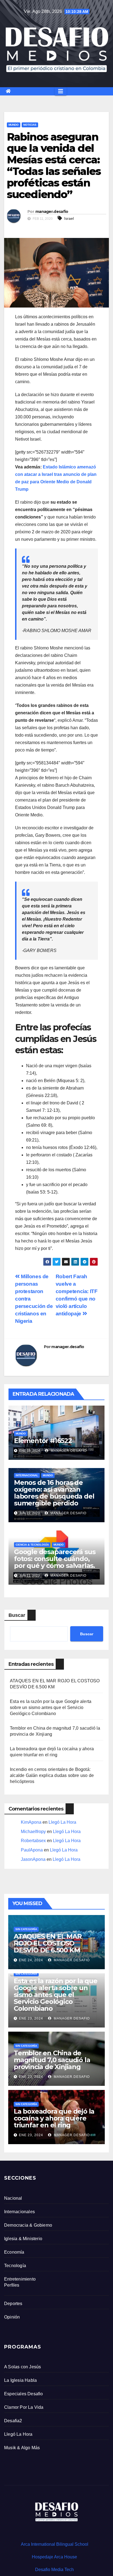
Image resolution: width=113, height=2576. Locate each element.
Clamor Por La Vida (24, 2407)
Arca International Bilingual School (55, 2544)
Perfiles (12, 2285)
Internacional (27, 1475)
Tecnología (15, 2266)
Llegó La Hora (62, 1822)
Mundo (14, 125)
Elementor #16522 (43, 1441)
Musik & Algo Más (22, 2448)
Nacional (13, 2198)
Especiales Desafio (24, 2394)
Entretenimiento (20, 2279)
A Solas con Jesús (22, 2367)
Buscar (17, 1615)
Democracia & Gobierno (28, 2225)
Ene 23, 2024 (31, 2018)
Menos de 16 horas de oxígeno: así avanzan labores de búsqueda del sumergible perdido (54, 1493)
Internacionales (19, 2212)
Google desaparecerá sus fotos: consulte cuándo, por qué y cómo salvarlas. (55, 1559)
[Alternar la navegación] (61, 91)
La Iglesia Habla (20, 2380)
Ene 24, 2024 (31, 1960)
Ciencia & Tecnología (32, 1545)
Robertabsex (33, 1841)
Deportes (13, 2304)
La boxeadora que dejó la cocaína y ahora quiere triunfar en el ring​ (54, 2118)
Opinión (12, 2317)
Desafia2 (13, 2421)
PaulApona (32, 1850)
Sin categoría (26, 1929)
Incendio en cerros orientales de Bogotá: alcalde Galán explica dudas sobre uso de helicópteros (52, 1775)
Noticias (30, 125)
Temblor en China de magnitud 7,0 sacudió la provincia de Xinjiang (52, 2060)
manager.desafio (52, 212)
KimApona (31, 1822)
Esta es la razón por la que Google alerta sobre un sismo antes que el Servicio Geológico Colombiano (51, 1707)
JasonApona (33, 1859)
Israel (69, 218)
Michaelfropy (33, 1832)
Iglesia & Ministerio (23, 2239)
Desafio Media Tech (54, 2570)
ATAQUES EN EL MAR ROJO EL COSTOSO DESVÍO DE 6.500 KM (48, 1943)
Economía (14, 2252)
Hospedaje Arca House (54, 2557)
